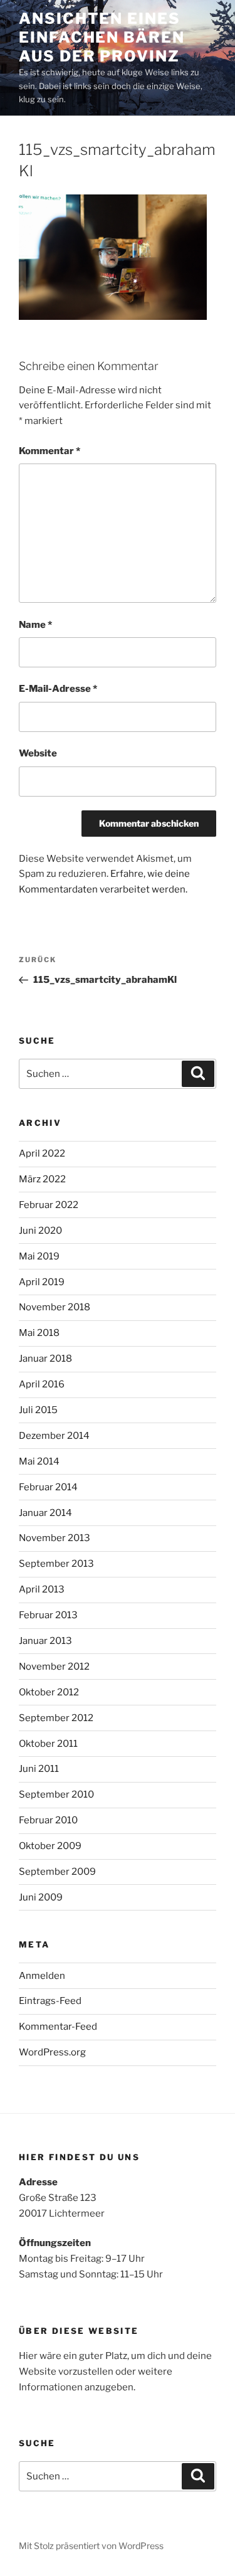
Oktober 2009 (50, 1846)
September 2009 (57, 1872)
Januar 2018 (45, 1359)
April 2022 (42, 1153)
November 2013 (55, 1538)
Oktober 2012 (49, 1692)
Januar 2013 (45, 1641)
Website (38, 753)
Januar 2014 (45, 1513)
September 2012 (56, 1718)
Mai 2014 (39, 1461)
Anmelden (42, 1976)
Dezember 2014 (54, 1436)
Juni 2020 (40, 1231)
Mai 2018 (39, 1333)
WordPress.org (52, 2052)
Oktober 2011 (48, 1744)
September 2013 (56, 1564)
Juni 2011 (39, 1769)
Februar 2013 (48, 1615)
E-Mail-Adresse (58, 689)
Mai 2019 (39, 1256)
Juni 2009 (41, 1897)
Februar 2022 (49, 1205)
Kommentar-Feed (58, 2027)
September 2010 (56, 1794)
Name (35, 625)
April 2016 (42, 1384)
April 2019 (42, 1282)
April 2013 (42, 1589)
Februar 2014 (48, 1487)
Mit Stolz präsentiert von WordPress (91, 2546)
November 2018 (55, 1307)
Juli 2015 (38, 1410)
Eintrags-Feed (50, 2001)
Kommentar (50, 451)
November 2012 (54, 1667)
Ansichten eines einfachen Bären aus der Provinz (102, 37)
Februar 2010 (48, 1820)
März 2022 (42, 1179)
